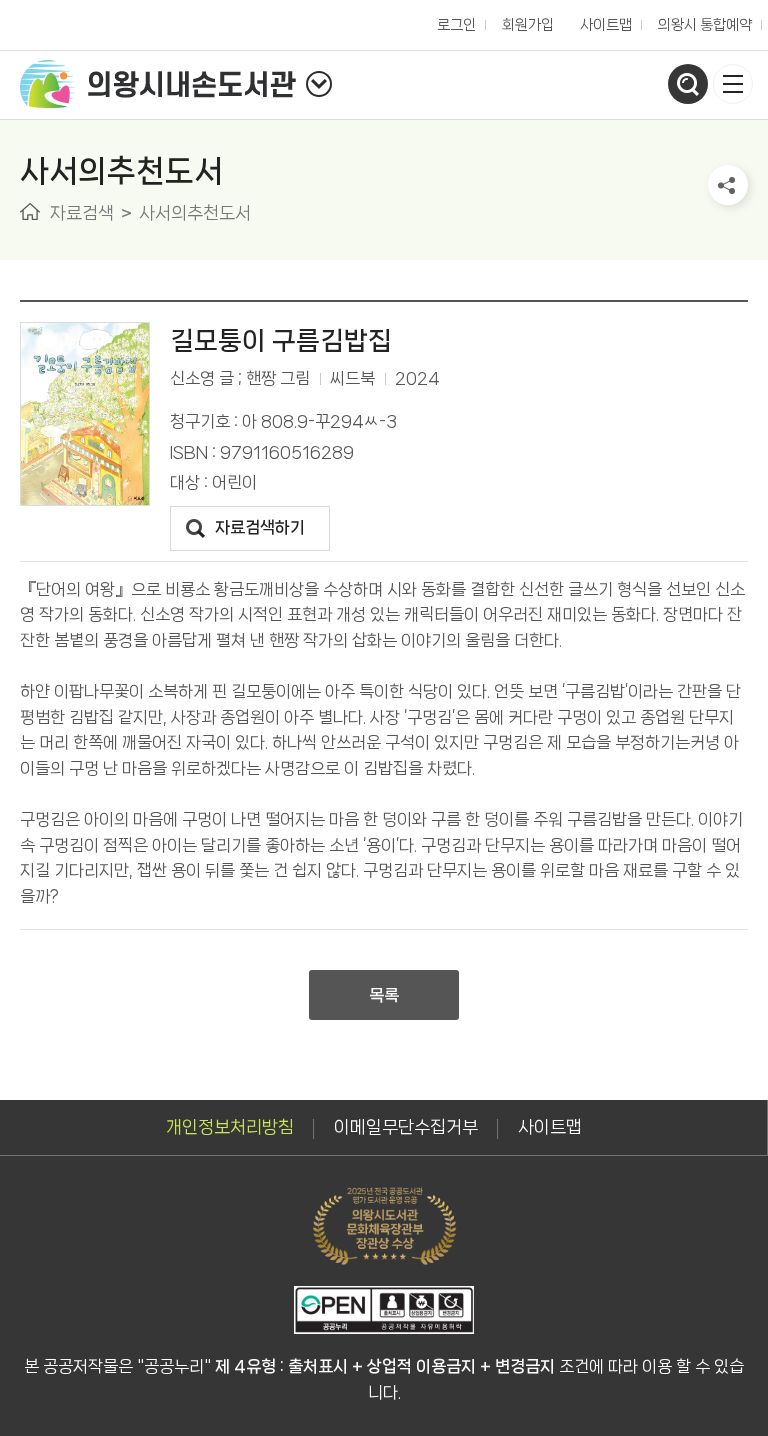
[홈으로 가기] (30, 211)
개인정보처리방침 (230, 1127)
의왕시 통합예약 (700, 20)
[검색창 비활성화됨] (688, 84)
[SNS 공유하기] (728, 185)
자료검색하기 (260, 527)
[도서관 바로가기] (319, 84)
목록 (384, 995)
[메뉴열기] (733, 84)
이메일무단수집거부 (406, 1127)
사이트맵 (606, 25)
